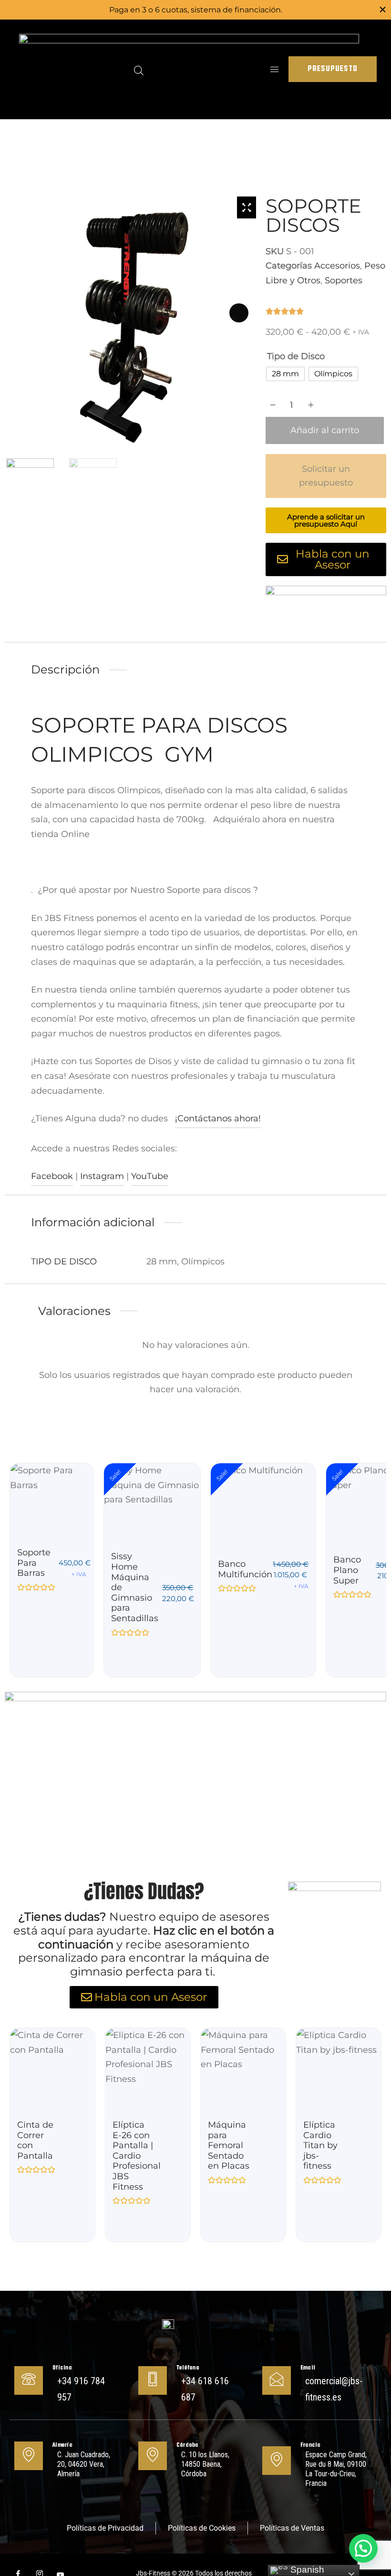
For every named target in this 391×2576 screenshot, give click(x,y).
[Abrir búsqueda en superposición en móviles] (139, 69)
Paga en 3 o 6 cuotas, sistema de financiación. (196, 10)
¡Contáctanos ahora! (218, 1118)
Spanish (306, 2570)
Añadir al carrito (325, 430)
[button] (363, 2548)
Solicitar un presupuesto (326, 476)
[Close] (383, 9)
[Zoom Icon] (247, 207)
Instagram (102, 1176)
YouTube (150, 1176)
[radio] (285, 374)
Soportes (344, 280)
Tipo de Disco (296, 356)
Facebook (52, 1176)
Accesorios (337, 266)
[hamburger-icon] (274, 69)
